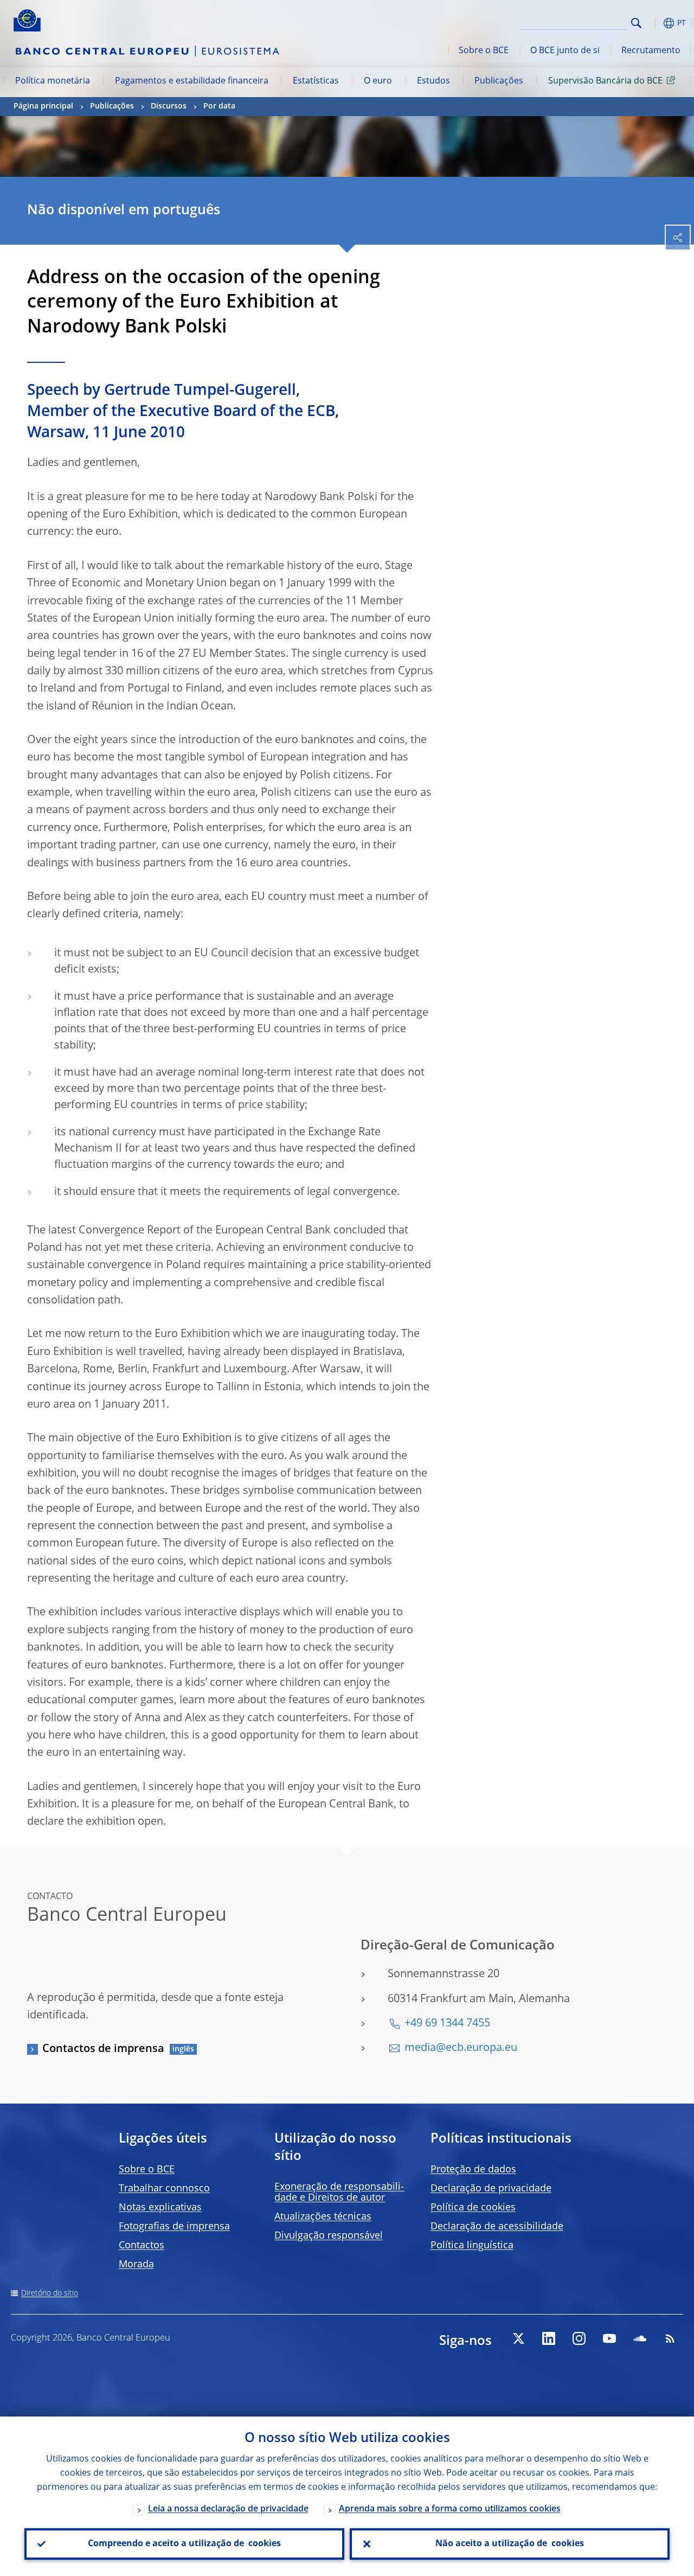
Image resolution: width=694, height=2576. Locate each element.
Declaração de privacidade (491, 2189)
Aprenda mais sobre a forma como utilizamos (450, 2509)
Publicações (499, 81)
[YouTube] (609, 2338)
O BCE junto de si (565, 51)
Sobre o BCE (484, 51)
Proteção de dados (473, 2170)
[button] (653, 23)
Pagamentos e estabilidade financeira (192, 81)
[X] (518, 2338)
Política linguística (472, 2246)
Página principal (43, 106)
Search (636, 23)
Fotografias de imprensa (174, 2227)
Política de (473, 2208)
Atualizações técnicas (323, 2217)
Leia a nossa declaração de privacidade (228, 2509)
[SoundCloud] (640, 2338)
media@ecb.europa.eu (461, 2048)
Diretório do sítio (50, 2293)
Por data (219, 106)
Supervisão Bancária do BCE (605, 81)
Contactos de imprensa (103, 2049)
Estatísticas (316, 81)
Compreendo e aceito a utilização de (184, 2544)
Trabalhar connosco (164, 2189)
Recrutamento (651, 51)
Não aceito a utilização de (510, 2544)
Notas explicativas (160, 2208)
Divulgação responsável (329, 2236)
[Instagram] (579, 2338)
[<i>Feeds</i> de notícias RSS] (670, 2338)
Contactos (142, 2246)
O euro (378, 81)
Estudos (433, 81)
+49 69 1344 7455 (447, 2024)
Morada (136, 2265)
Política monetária (53, 81)
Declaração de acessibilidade (497, 2227)
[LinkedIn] (549, 2338)
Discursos (169, 106)
